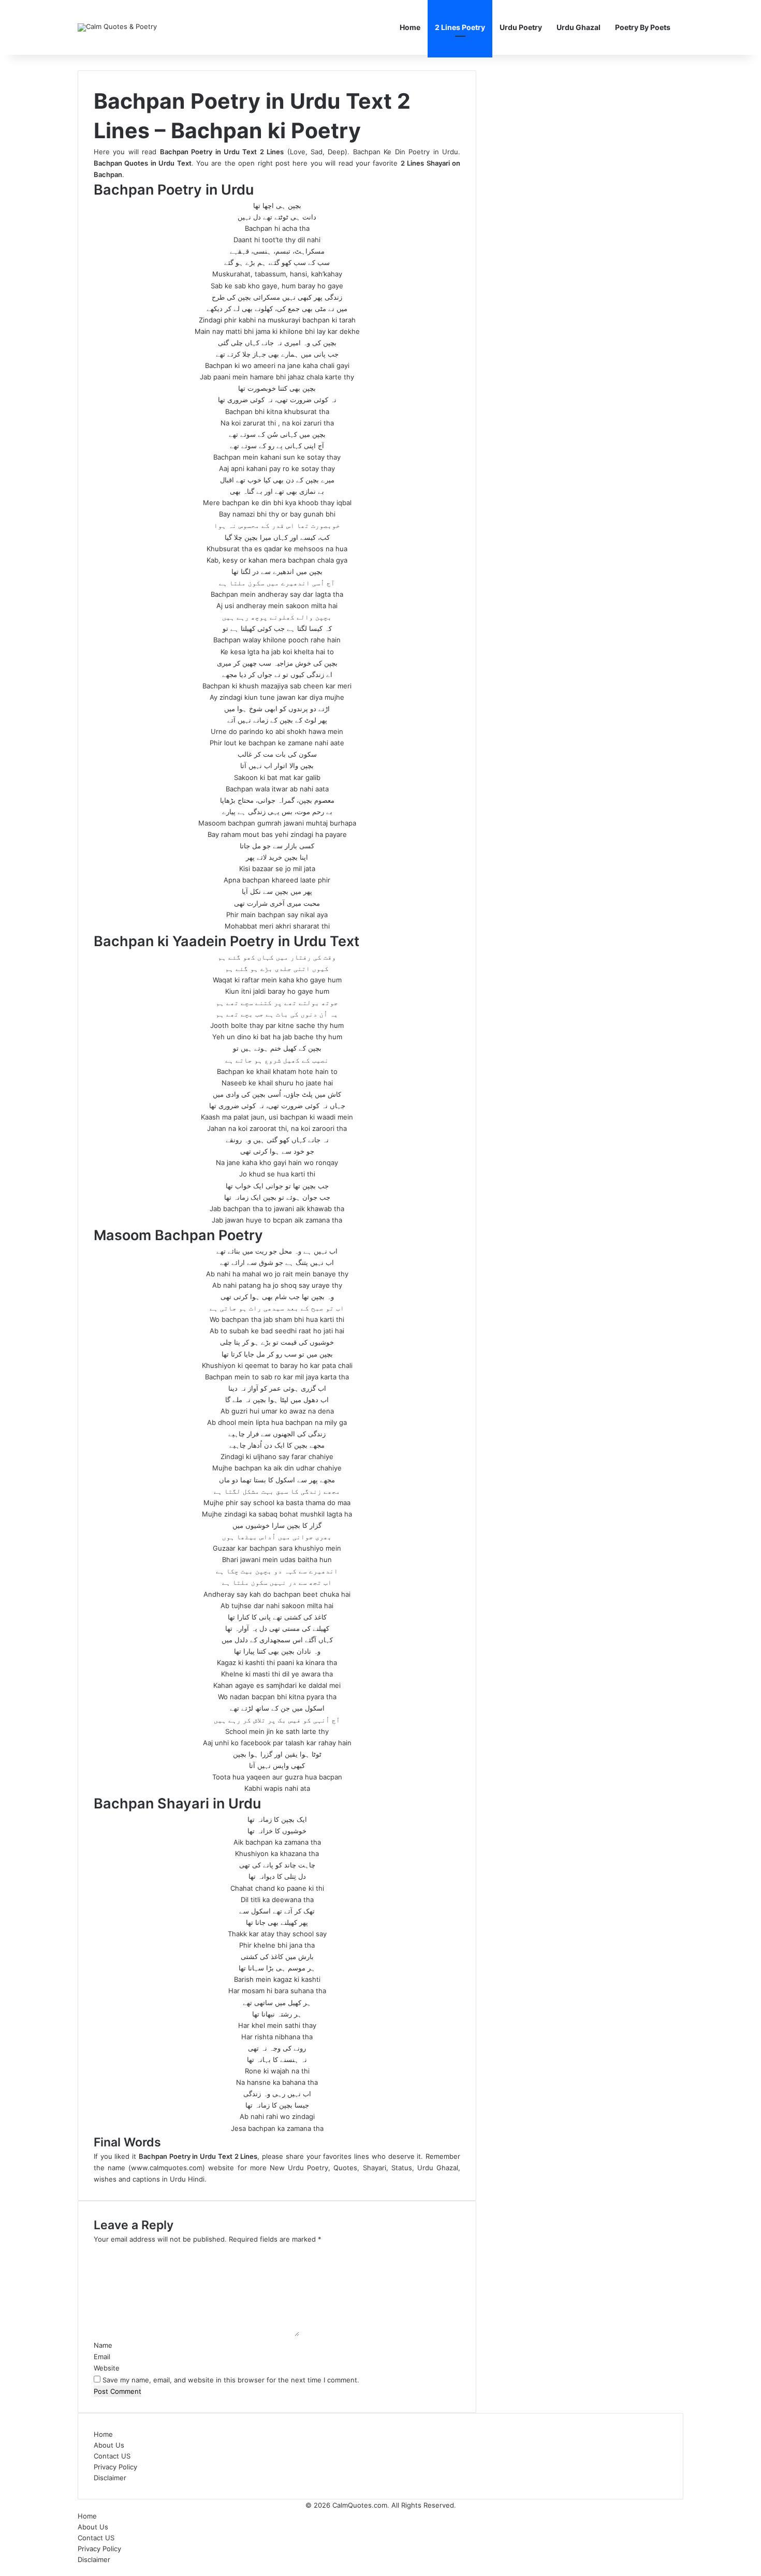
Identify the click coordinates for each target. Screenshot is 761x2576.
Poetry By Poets (643, 27)
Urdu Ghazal (579, 27)
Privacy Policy (115, 2467)
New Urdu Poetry (299, 2168)
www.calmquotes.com (167, 2168)
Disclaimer (110, 2478)
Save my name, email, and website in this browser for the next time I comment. (231, 2380)
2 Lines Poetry (460, 27)
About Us (109, 2445)
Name (103, 2345)
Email (102, 2357)
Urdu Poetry (521, 27)
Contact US (112, 2456)
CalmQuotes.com (360, 2505)
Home (410, 27)
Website (107, 2368)
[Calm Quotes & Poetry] (117, 27)
